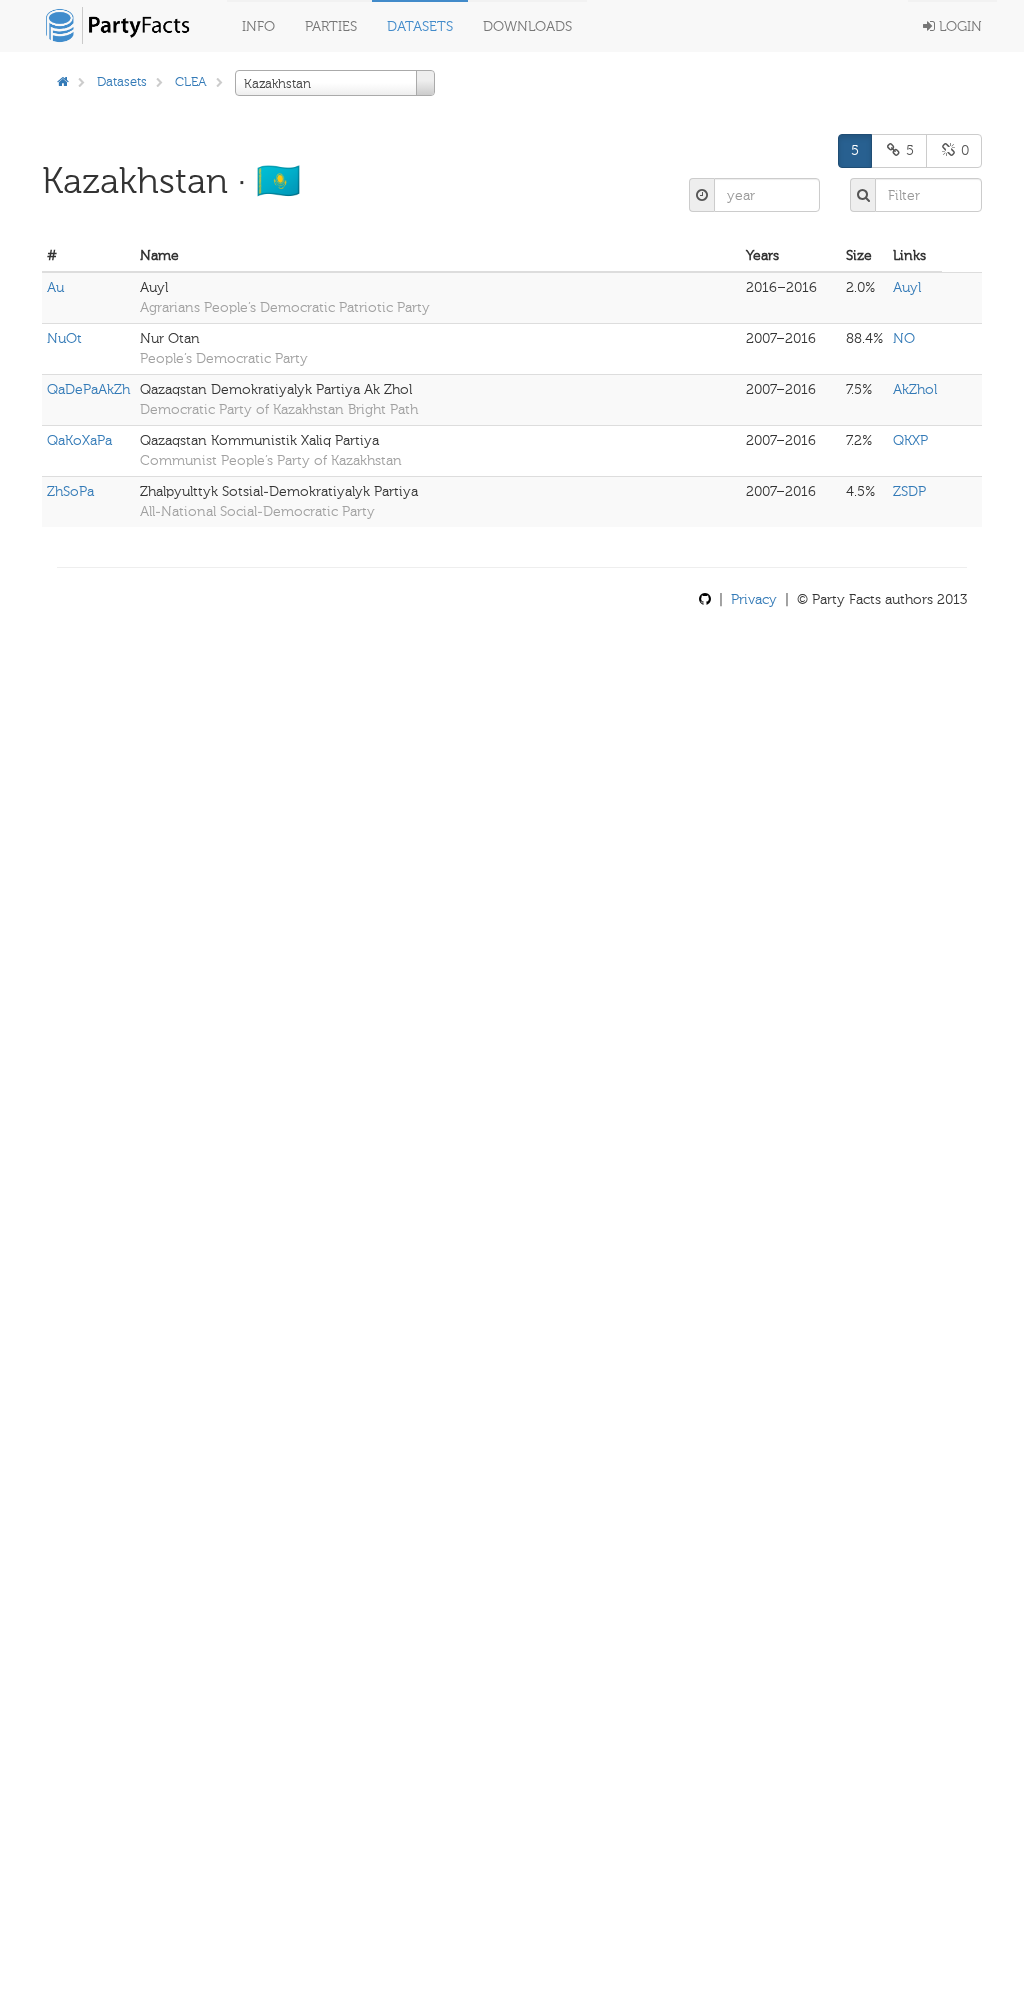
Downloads (527, 26)
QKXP (910, 440)
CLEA (191, 81)
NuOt (64, 338)
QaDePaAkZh (88, 389)
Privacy (754, 599)
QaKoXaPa (79, 440)
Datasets (420, 26)
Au (55, 287)
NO (904, 338)
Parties (331, 26)
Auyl (907, 287)
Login (958, 26)
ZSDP (909, 491)
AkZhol (915, 389)
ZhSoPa (70, 491)
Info (258, 26)
